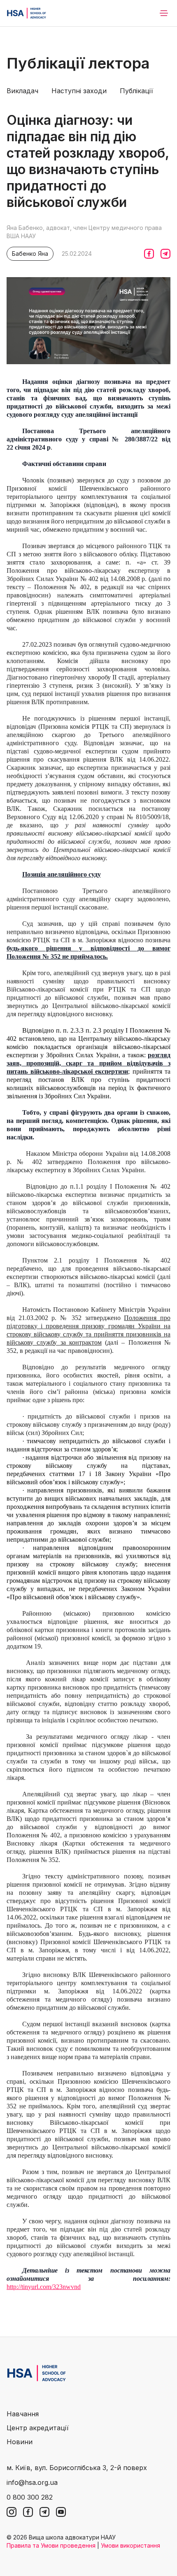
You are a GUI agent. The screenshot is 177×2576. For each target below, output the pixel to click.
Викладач (22, 91)
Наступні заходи (79, 91)
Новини (20, 2442)
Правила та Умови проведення (51, 2545)
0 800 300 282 (30, 2497)
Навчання (23, 2414)
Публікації (136, 91)
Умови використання (130, 2545)
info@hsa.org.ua (32, 2482)
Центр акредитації (38, 2428)
